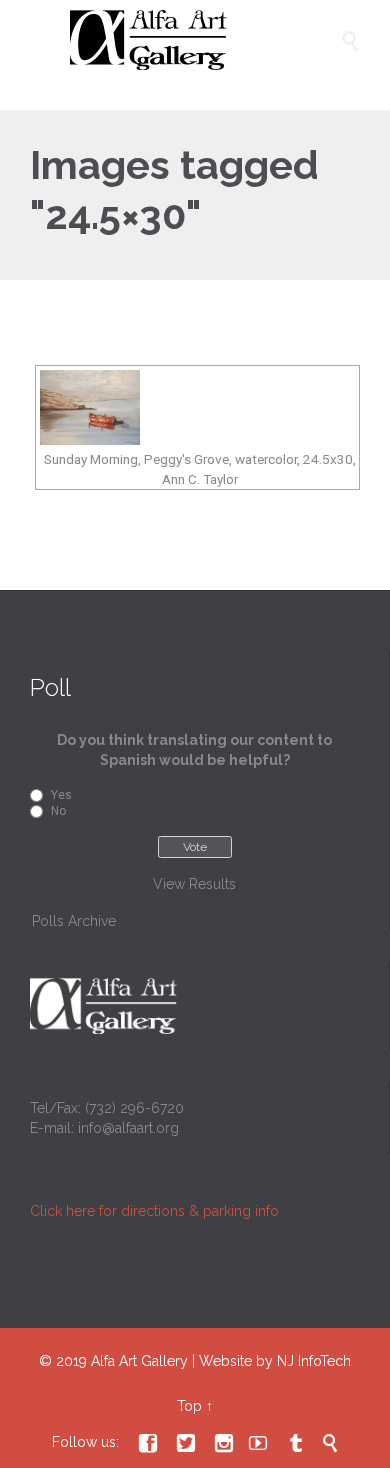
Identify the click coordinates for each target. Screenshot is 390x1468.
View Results (194, 884)
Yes (61, 795)
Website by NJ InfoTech (275, 1361)
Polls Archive (74, 921)
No (58, 811)
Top (189, 1406)
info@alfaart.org (128, 1128)
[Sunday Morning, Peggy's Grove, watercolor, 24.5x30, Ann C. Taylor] (197, 407)
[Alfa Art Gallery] (205, 40)
